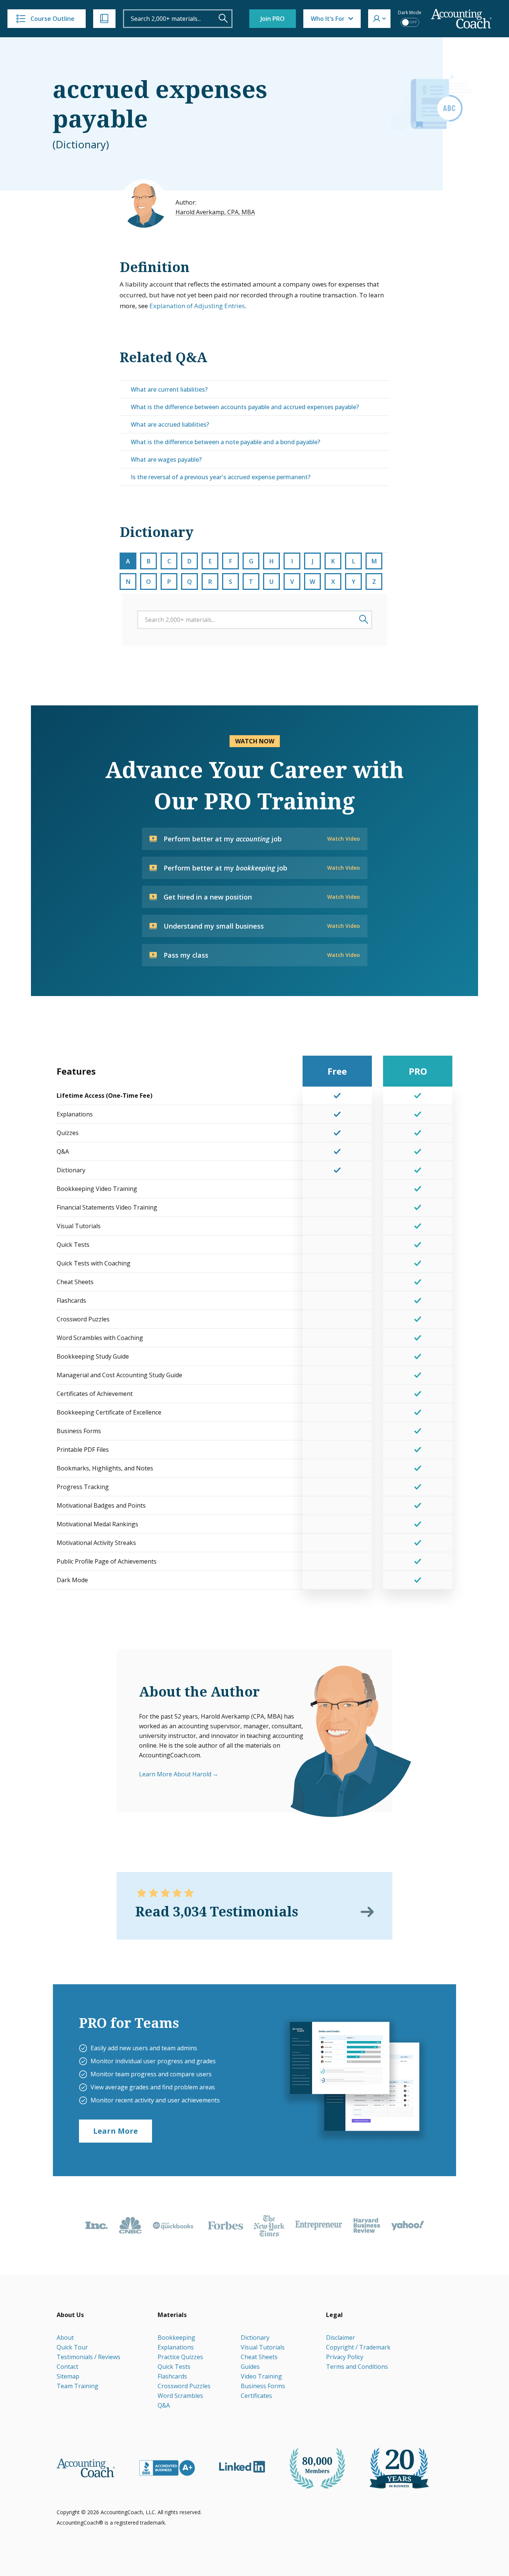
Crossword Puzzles (184, 2386)
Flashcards (172, 2376)
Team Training (78, 2386)
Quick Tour (72, 2347)
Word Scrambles (180, 2396)
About (65, 2338)
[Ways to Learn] (104, 19)
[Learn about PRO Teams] (354, 2080)
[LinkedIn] (242, 2467)
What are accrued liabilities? (170, 424)
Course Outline (53, 19)
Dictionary (255, 2338)
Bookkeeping (176, 2338)
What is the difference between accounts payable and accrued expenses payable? (245, 407)
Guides (250, 2367)
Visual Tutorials (263, 2347)
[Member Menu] (379, 19)
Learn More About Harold (175, 1774)
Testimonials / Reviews (88, 2357)
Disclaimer (341, 2338)
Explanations (176, 2347)
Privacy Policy (345, 2357)
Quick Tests (174, 2367)
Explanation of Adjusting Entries (197, 306)
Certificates (256, 2396)
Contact (67, 2367)
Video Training (261, 2376)
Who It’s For (328, 19)
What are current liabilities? (169, 389)
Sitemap (68, 2376)
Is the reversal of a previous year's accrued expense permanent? (221, 477)
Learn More (116, 2131)
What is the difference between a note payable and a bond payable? (225, 442)
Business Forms (263, 2386)
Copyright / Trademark (358, 2347)
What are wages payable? (166, 459)
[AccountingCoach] (461, 19)
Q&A (164, 2405)
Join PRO (273, 19)
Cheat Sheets (259, 2357)
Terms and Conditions (357, 2367)
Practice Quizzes (180, 2357)
